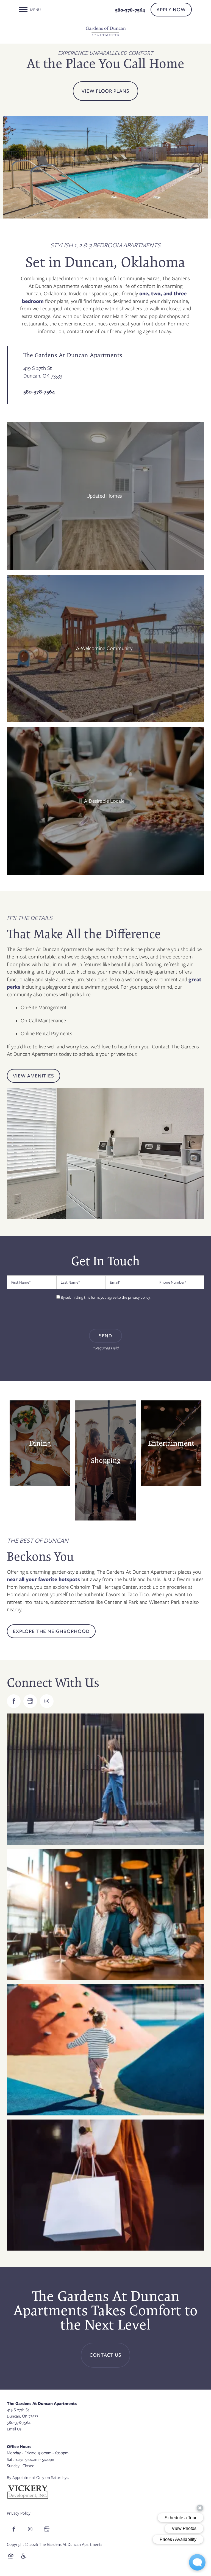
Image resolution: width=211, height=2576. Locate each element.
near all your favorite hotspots (44, 1579)
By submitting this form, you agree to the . (106, 1297)
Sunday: (14, 2466)
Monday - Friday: (21, 2453)
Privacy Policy (19, 2513)
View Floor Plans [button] (105, 91)
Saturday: (15, 2459)
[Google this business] (30, 1701)
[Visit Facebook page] (14, 1701)
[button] (171, 10)
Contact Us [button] (106, 2355)
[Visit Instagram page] (47, 1701)
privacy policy (139, 1297)
